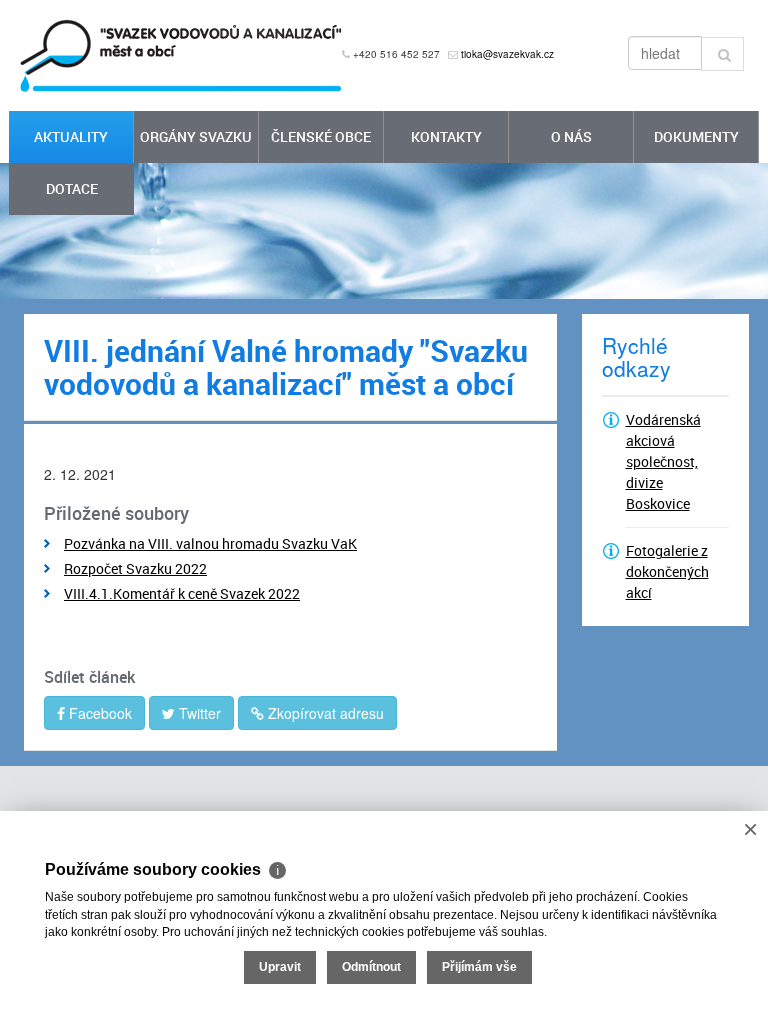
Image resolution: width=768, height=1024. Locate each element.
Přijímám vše (479, 967)
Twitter (198, 713)
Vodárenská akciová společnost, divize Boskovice (663, 461)
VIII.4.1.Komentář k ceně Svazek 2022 (182, 593)
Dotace (72, 188)
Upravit (280, 967)
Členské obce (321, 136)
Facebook (98, 713)
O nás (571, 136)
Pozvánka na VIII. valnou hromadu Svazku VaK (210, 543)
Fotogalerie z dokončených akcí (667, 571)
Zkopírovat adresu (324, 713)
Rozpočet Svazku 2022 (135, 568)
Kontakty (446, 136)
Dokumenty (696, 136)
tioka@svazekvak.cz (507, 54)
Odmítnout (371, 967)
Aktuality (71, 136)
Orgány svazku (196, 136)
